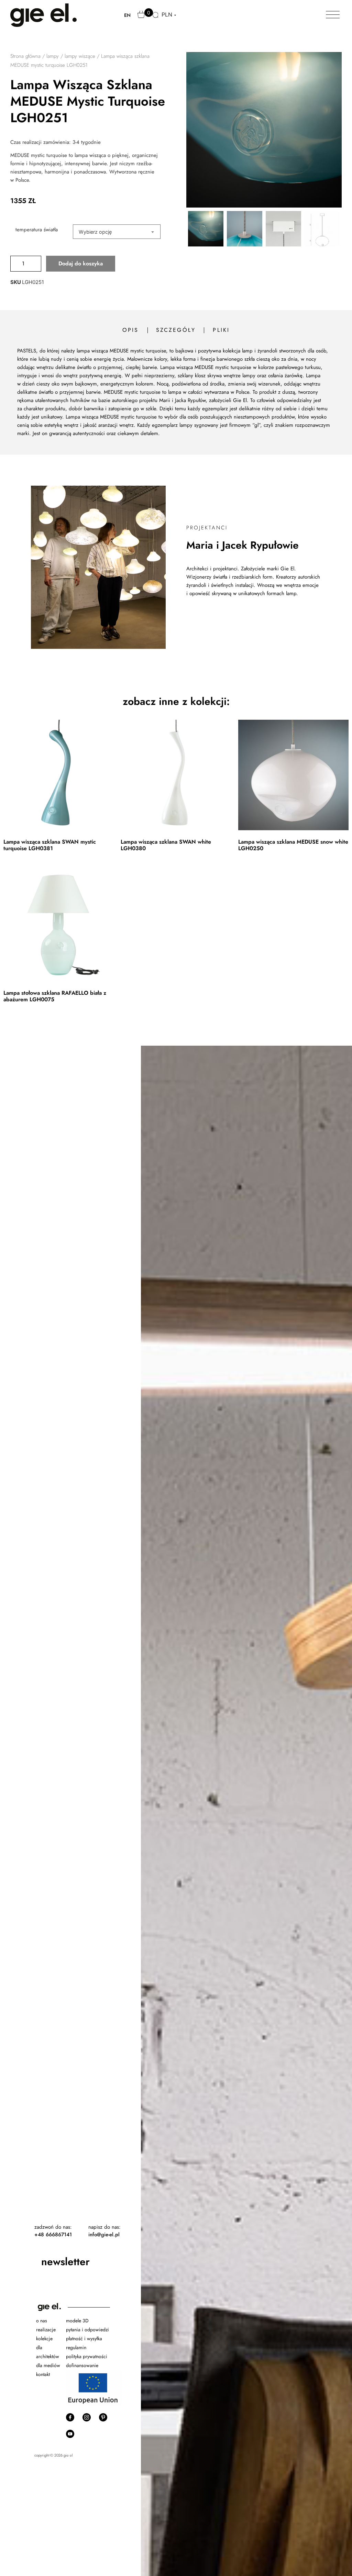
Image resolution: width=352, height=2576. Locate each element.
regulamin (76, 2347)
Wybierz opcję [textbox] (95, 232)
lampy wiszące (80, 56)
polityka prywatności (87, 2356)
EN (127, 15)
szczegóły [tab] (176, 330)
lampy (53, 56)
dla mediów (48, 2365)
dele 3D (81, 2321)
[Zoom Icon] (264, 130)
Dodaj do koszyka (81, 263)
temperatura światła (37, 230)
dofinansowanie (83, 2365)
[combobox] (117, 232)
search (156, 19)
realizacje (46, 2330)
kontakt (43, 2374)
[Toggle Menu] (333, 15)
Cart (142, 18)
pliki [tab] (221, 330)
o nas (42, 2321)
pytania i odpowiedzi (87, 2330)
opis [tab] (131, 330)
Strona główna (25, 56)
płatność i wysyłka (84, 2339)
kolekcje (44, 2339)
